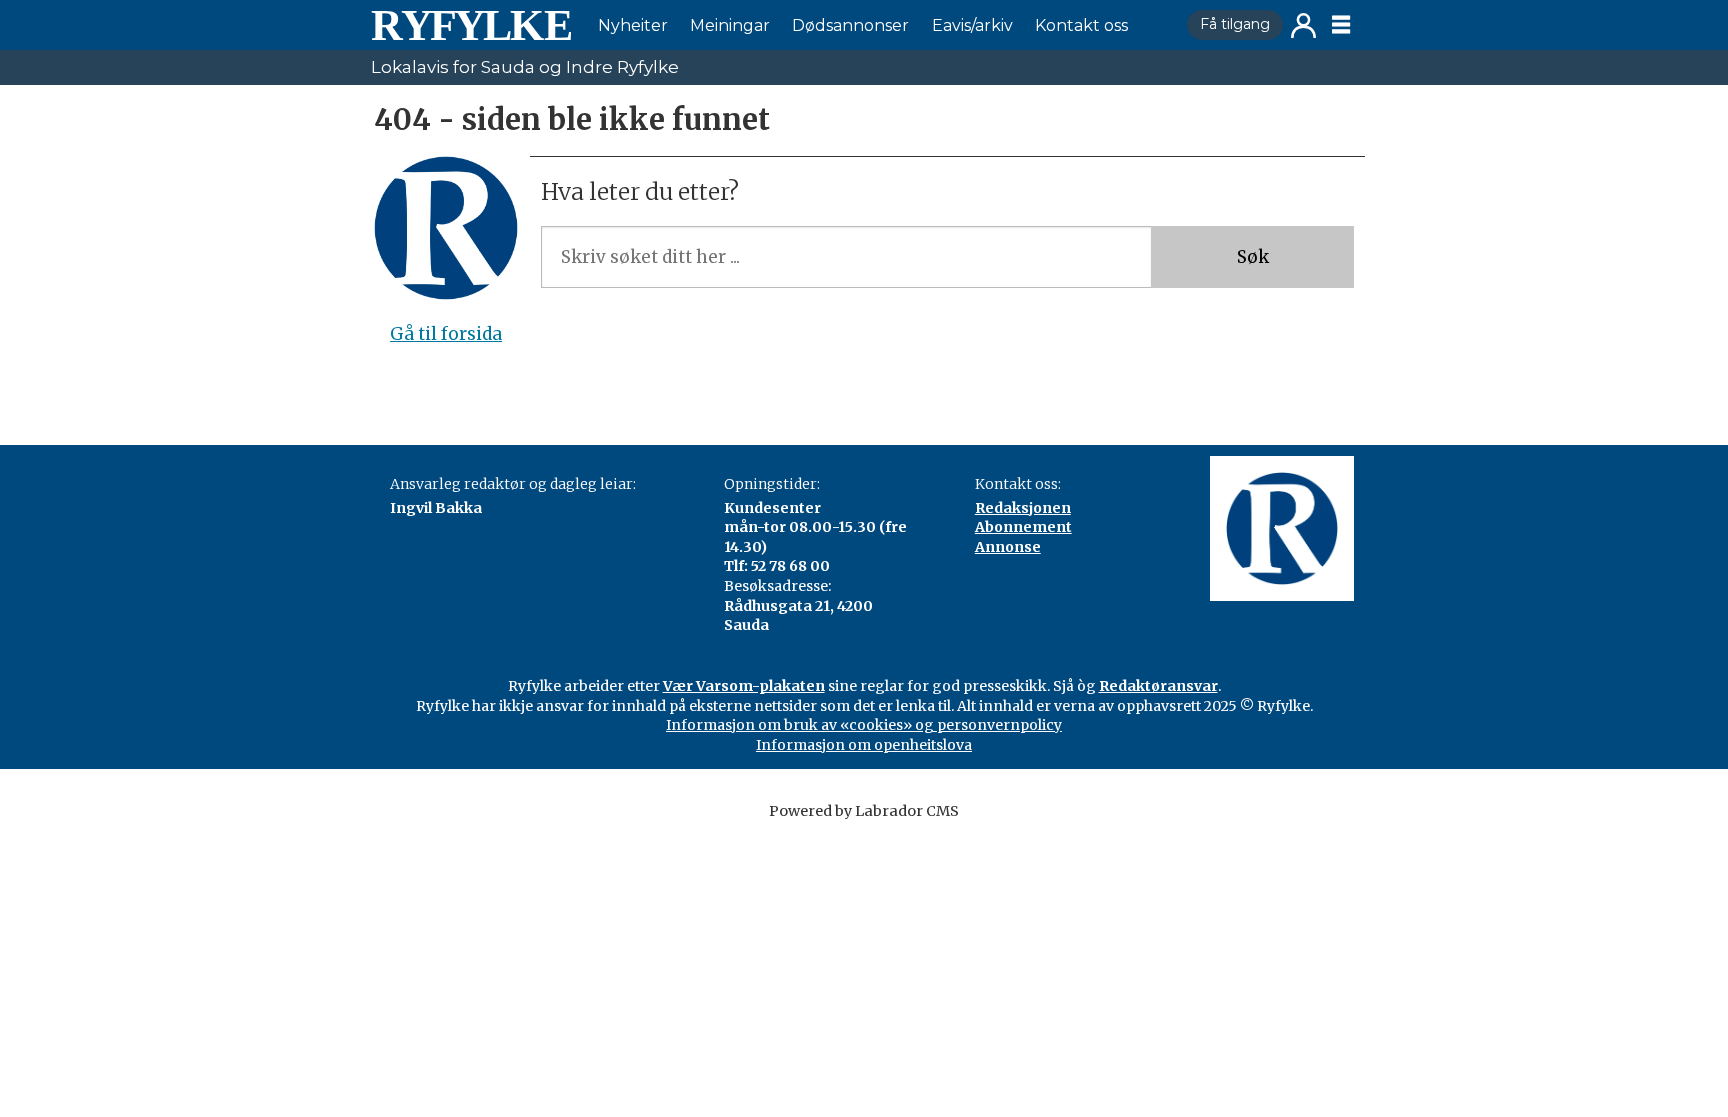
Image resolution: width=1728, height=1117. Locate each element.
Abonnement (1023, 527)
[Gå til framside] (471, 25)
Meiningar (730, 25)
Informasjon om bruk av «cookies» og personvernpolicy (864, 725)
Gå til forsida (446, 334)
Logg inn (1303, 25)
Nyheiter (633, 25)
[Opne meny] (1341, 25)
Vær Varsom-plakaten (744, 686)
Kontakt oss (1081, 25)
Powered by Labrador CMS (864, 811)
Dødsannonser (850, 25)
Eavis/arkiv (972, 25)
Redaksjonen (1023, 508)
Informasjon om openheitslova (864, 745)
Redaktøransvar (1158, 686)
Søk (1253, 257)
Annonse (1008, 547)
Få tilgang (1235, 24)
